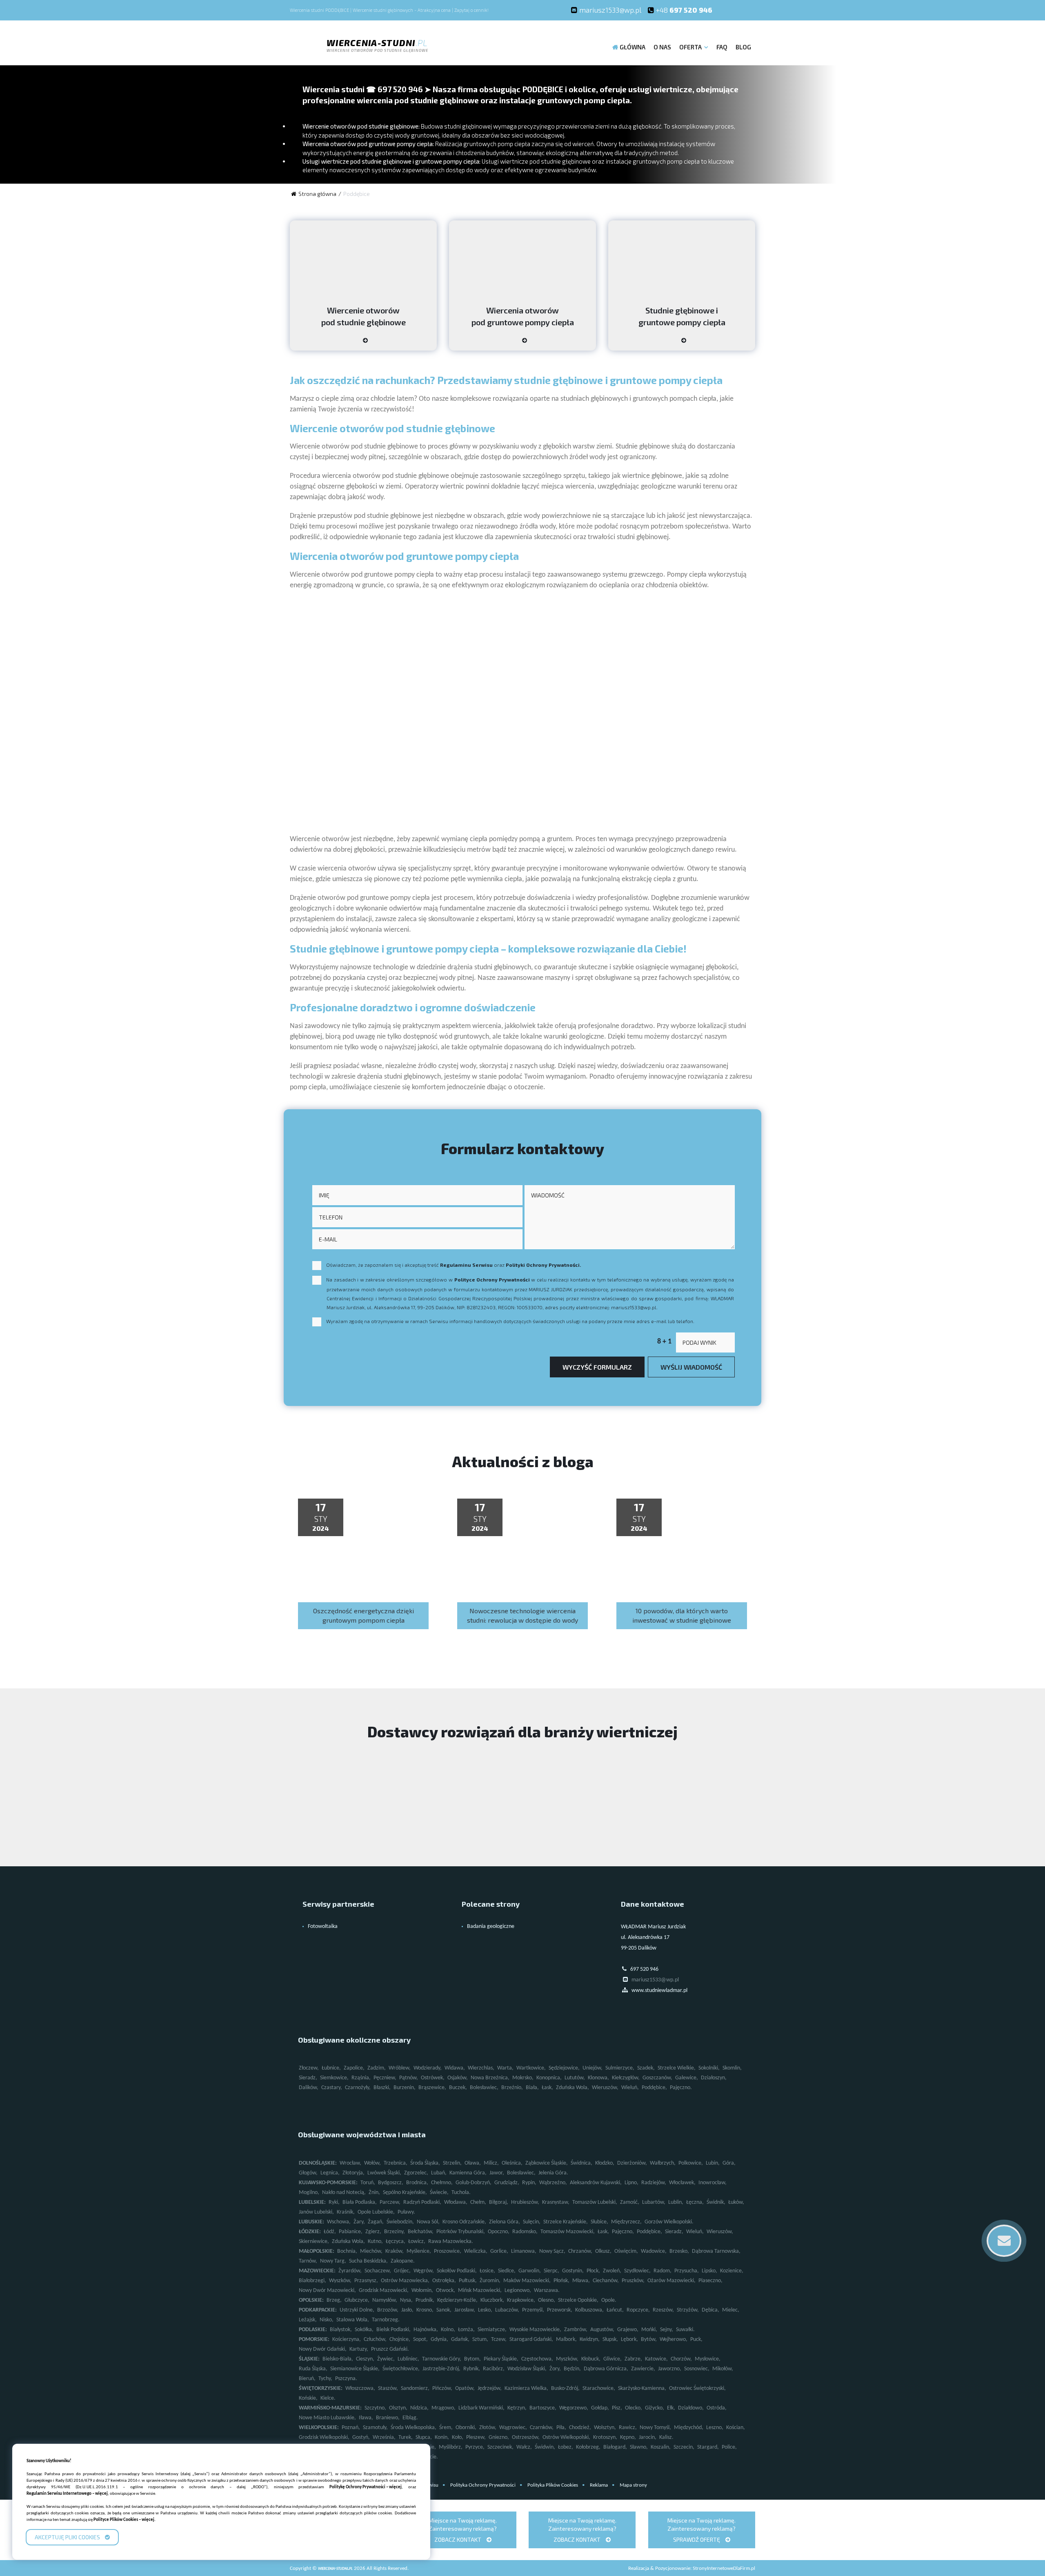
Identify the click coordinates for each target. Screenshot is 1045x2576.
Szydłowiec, (637, 2271)
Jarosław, (465, 2310)
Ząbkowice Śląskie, (547, 2163)
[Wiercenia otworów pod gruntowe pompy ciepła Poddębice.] (522, 343)
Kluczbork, (492, 2300)
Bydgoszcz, (391, 2183)
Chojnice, (400, 2339)
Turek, (406, 2437)
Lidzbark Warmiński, (481, 2408)
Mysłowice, (708, 2359)
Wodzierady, (428, 2068)
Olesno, (547, 2300)
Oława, (473, 2163)
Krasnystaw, (556, 2202)
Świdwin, (545, 2447)
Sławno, (639, 2447)
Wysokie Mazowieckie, (535, 2330)
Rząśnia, (361, 2078)
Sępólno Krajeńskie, (405, 2193)
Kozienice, (732, 2271)
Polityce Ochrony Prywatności (492, 1279)
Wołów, (372, 2163)
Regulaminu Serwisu (466, 1265)
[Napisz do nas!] (1003, 2241)
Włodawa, (456, 2202)
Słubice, (599, 2222)
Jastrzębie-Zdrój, (441, 2369)
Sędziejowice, (564, 2068)
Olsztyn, (398, 2408)
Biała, (532, 2088)
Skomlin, (732, 2068)
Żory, (555, 2369)
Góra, (729, 2163)
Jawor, (497, 2173)
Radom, (663, 2271)
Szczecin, (684, 2447)
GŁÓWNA (633, 47)
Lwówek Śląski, (384, 2173)
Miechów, (371, 2251)
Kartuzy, (359, 2349)
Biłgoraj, (499, 2202)
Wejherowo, (674, 2339)
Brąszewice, (432, 2088)
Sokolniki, (709, 2068)
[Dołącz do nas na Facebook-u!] (727, 10)
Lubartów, (654, 2202)
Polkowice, (691, 2163)
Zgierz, (373, 2232)
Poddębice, (654, 2088)
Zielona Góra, (505, 2222)
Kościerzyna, (347, 2339)
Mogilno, (309, 2193)
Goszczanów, (657, 2078)
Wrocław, (350, 2163)
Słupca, (424, 2437)
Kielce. (328, 2398)
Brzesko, (679, 2251)
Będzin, (572, 2369)
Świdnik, (716, 2202)
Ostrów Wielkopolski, (566, 2437)
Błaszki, (382, 2088)
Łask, (547, 2088)
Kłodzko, (605, 2163)
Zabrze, (633, 2359)
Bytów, (649, 2339)
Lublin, (676, 2202)
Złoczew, (309, 2068)
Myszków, (567, 2359)
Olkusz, (603, 2251)
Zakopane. (403, 2261)
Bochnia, (347, 2251)
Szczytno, (375, 2408)
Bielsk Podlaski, (394, 2330)
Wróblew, (400, 2068)
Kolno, (448, 2330)
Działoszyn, (714, 2078)
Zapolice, (354, 2068)
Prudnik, (425, 2300)
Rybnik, (472, 2369)
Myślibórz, (451, 2447)
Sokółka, (364, 2330)
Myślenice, (419, 2251)
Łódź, (330, 2232)
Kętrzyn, (517, 2408)
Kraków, (395, 2251)
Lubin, (713, 2163)
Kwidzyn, (590, 2339)
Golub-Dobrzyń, (474, 2183)
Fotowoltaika (323, 1926)
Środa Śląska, (425, 2163)
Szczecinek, (500, 2447)
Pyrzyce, (475, 2447)
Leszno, (715, 2428)
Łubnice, (331, 2068)
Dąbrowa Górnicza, (606, 2369)
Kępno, (628, 2437)
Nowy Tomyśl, (655, 2428)
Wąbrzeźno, (553, 2183)
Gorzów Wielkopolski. (669, 2222)
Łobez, (566, 2447)
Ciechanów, (606, 2281)
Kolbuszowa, (589, 2310)
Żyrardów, (350, 2271)
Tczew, (499, 2339)
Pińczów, (442, 2388)
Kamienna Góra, (468, 2173)
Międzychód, (689, 2428)
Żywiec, (386, 2359)
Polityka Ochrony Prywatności (483, 2485)
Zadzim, (377, 2068)
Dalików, (309, 2088)
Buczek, (458, 2088)
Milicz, (491, 2163)
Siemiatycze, (492, 2330)
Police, (729, 2447)
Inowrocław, (713, 2183)
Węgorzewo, (574, 2408)
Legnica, (330, 2173)
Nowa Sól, (428, 2222)
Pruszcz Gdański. (390, 2349)
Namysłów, (385, 2300)
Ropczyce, (638, 2310)
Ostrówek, (433, 2078)
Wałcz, (524, 2447)
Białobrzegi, (312, 2281)
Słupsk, (610, 2339)
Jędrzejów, (490, 2388)
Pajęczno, (623, 2232)
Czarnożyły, (358, 2088)
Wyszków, (340, 2281)
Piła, (561, 2428)
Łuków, (736, 2202)
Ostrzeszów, (526, 2437)
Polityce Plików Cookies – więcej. (125, 2520)
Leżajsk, (308, 2320)
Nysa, (406, 2300)
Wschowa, (339, 2222)
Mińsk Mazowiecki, (480, 2291)
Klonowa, (598, 2078)
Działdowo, (691, 2408)
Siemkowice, (334, 2078)
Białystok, (341, 2330)
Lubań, (439, 2173)
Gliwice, (613, 2359)
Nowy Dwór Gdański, (323, 2349)
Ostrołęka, (444, 2281)
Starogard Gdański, (531, 2339)
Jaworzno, (670, 2369)
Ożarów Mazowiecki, (671, 2281)
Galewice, (687, 2078)
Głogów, (308, 2173)
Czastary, (332, 2088)
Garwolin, (530, 2271)
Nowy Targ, (333, 2261)
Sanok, (444, 2310)
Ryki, (334, 2202)
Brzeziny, (395, 2232)
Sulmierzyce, (620, 2068)
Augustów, (602, 2330)
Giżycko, (655, 2408)
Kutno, (375, 2242)
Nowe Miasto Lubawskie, (327, 2418)
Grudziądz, (507, 2183)
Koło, (458, 2437)
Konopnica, (549, 2078)
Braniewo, (388, 2418)
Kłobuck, (591, 2359)
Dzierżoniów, (632, 2163)
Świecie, (439, 2193)
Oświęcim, (626, 2251)
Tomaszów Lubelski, (595, 2202)
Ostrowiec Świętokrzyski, (697, 2388)
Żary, (359, 2222)
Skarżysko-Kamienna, (642, 2388)
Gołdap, (600, 2408)
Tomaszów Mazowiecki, (568, 2232)
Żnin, (374, 2193)
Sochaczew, (378, 2271)
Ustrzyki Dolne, (357, 2310)
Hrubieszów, (525, 2202)
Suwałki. (685, 2330)
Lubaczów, (507, 2310)
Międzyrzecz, (626, 2222)
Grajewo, (628, 2330)
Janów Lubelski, (316, 2212)
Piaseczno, (710, 2281)
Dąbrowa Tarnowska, (716, 2251)
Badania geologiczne (491, 1926)
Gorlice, (499, 2251)
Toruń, (368, 2183)
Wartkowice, (531, 2068)
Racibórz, (494, 2369)
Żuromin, (490, 2281)
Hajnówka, (426, 2330)
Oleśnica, (512, 2163)
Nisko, (327, 2320)
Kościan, (736, 2428)
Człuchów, (375, 2339)
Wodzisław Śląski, (527, 2369)
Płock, (593, 2271)
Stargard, (708, 2447)
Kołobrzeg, (588, 2447)
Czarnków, (542, 2428)
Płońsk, (561, 2281)
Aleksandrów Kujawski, (596, 2183)
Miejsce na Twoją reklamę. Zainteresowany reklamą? (463, 2530)
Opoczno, (499, 2232)
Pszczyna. (346, 2379)
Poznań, (351, 2428)
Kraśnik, (346, 2212)
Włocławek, (682, 2183)
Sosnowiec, (697, 2369)
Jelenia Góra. (553, 2173)
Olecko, (634, 2408)
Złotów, (488, 2428)
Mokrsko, (523, 2078)
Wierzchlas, (481, 2068)
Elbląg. (410, 2418)
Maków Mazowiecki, (527, 2281)
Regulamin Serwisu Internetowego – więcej (67, 2494)
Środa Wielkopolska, (414, 2428)
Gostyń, (361, 2437)
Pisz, (617, 2408)
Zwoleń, (612, 2271)
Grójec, (402, 2271)
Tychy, (325, 2379)
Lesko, (485, 2310)
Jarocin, (648, 2437)
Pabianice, (351, 2232)
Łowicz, (417, 2242)
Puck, (696, 2339)
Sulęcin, (532, 2222)
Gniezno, (499, 2437)
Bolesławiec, (484, 2088)
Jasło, (407, 2310)
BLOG (743, 47)
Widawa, (455, 2068)
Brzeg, (334, 2300)
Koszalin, (661, 2447)
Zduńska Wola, (573, 2088)
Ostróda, (717, 2408)
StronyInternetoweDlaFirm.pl (692, 2568)
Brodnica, (417, 2183)
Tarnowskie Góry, (442, 2359)
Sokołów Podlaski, (457, 2271)
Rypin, (529, 2183)
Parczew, (390, 2202)
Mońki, (649, 2330)
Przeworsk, (560, 2310)
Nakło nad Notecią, (344, 2193)
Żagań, (376, 2222)
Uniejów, (593, 2068)
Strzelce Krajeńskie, (566, 2222)
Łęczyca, (396, 2242)
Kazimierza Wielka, (526, 2388)
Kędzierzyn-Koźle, (457, 2300)
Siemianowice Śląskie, (355, 2369)
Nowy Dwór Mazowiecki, (327, 2291)
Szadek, (646, 2068)
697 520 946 (684, 10)
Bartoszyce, (543, 2408)
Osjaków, (458, 2078)
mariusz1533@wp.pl (610, 10)
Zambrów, (576, 2330)
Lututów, (575, 2078)
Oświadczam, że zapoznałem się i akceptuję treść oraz (454, 1265)
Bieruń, (307, 2379)
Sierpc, (551, 2271)
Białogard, (615, 2447)
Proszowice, (448, 2251)
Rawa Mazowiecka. (451, 2242)
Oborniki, (466, 2428)
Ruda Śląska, (313, 2369)
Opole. (609, 2300)
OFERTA (690, 47)
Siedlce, (507, 2271)
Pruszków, (633, 2281)
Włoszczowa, (360, 2388)
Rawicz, (628, 2428)
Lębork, (629, 2339)
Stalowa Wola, (353, 2320)
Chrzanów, (580, 2251)
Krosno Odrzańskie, (464, 2222)
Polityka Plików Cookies (553, 2485)
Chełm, (478, 2202)
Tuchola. (461, 2193)
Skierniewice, (314, 2242)
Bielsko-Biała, (338, 2359)
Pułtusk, (468, 2281)
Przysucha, (687, 2271)
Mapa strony (633, 2485)
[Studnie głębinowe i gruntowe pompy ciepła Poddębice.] (682, 343)
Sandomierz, (415, 2388)
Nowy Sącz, (552, 2251)
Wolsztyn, (605, 2428)
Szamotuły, (375, 2428)
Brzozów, (388, 2310)
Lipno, (631, 2183)
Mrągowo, (444, 2408)
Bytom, (472, 2359)
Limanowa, (524, 2251)
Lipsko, (709, 2271)
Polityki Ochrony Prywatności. (543, 1265)
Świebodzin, (400, 2222)
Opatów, (465, 2388)
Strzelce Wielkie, (677, 2068)
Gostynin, (573, 2271)
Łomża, (466, 2330)
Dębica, (710, 2310)
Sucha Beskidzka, (368, 2261)
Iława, (366, 2418)
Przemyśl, (533, 2310)
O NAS (662, 47)
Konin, (442, 2437)
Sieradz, (308, 2078)
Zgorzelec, (416, 2173)
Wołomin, (422, 2291)
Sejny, (667, 2330)
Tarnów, (308, 2261)
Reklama (599, 2485)
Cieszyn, (365, 2359)
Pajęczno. (681, 2088)
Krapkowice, (521, 2300)
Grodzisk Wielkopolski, (324, 2437)
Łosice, (487, 2271)
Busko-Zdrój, (565, 2388)
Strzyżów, (688, 2310)
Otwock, (446, 2291)
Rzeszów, (663, 2310)
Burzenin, (405, 2088)
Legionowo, (518, 2291)
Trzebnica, (396, 2163)
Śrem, (446, 2428)
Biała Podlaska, (360, 2202)
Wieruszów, (605, 2088)
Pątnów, (409, 2078)
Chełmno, (442, 2183)
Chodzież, (580, 2428)
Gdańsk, (460, 2339)
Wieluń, (630, 2088)
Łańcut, (615, 2310)
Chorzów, (681, 2359)
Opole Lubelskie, (376, 2212)
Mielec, (731, 2310)
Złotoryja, (354, 2173)
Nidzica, (419, 2408)
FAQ (722, 47)
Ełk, (671, 2408)
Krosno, (425, 2310)
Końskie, (308, 2398)
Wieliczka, (476, 2251)
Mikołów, (723, 2369)
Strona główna (317, 194)
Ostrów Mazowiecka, (405, 2281)
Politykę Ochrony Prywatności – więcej (366, 2487)
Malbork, (566, 2339)
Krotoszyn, (605, 2437)
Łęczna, (695, 2202)
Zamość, (630, 2202)
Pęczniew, (385, 2078)
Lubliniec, (408, 2359)
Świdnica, (581, 2163)
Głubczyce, (357, 2300)
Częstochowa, (537, 2359)
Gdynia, (439, 2339)
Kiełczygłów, (626, 2078)
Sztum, (480, 2339)
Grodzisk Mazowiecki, (384, 2291)
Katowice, (656, 2359)
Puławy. (406, 2212)
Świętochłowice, (401, 2369)
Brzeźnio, (512, 2088)
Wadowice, (654, 2251)
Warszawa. (547, 2291)
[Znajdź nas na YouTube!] (743, 10)
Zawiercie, (643, 2369)
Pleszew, (476, 2437)
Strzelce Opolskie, (578, 2300)
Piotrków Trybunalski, (461, 2232)
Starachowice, (599, 2388)
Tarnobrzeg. (386, 2320)
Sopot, (420, 2339)
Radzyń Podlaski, (422, 2202)
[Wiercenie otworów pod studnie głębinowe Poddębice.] (363, 343)
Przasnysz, (366, 2281)
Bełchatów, (421, 2232)
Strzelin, (452, 2163)
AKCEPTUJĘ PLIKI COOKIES (69, 2537)
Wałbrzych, (663, 2163)
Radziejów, (654, 2183)
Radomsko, (525, 2232)
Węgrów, (424, 2271)
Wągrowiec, (513, 2428)
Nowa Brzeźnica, (490, 2078)
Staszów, (388, 2388)
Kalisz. (666, 2437)
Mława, (581, 2281)
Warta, (505, 2068)
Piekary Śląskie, (501, 2359)
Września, (384, 2437)
